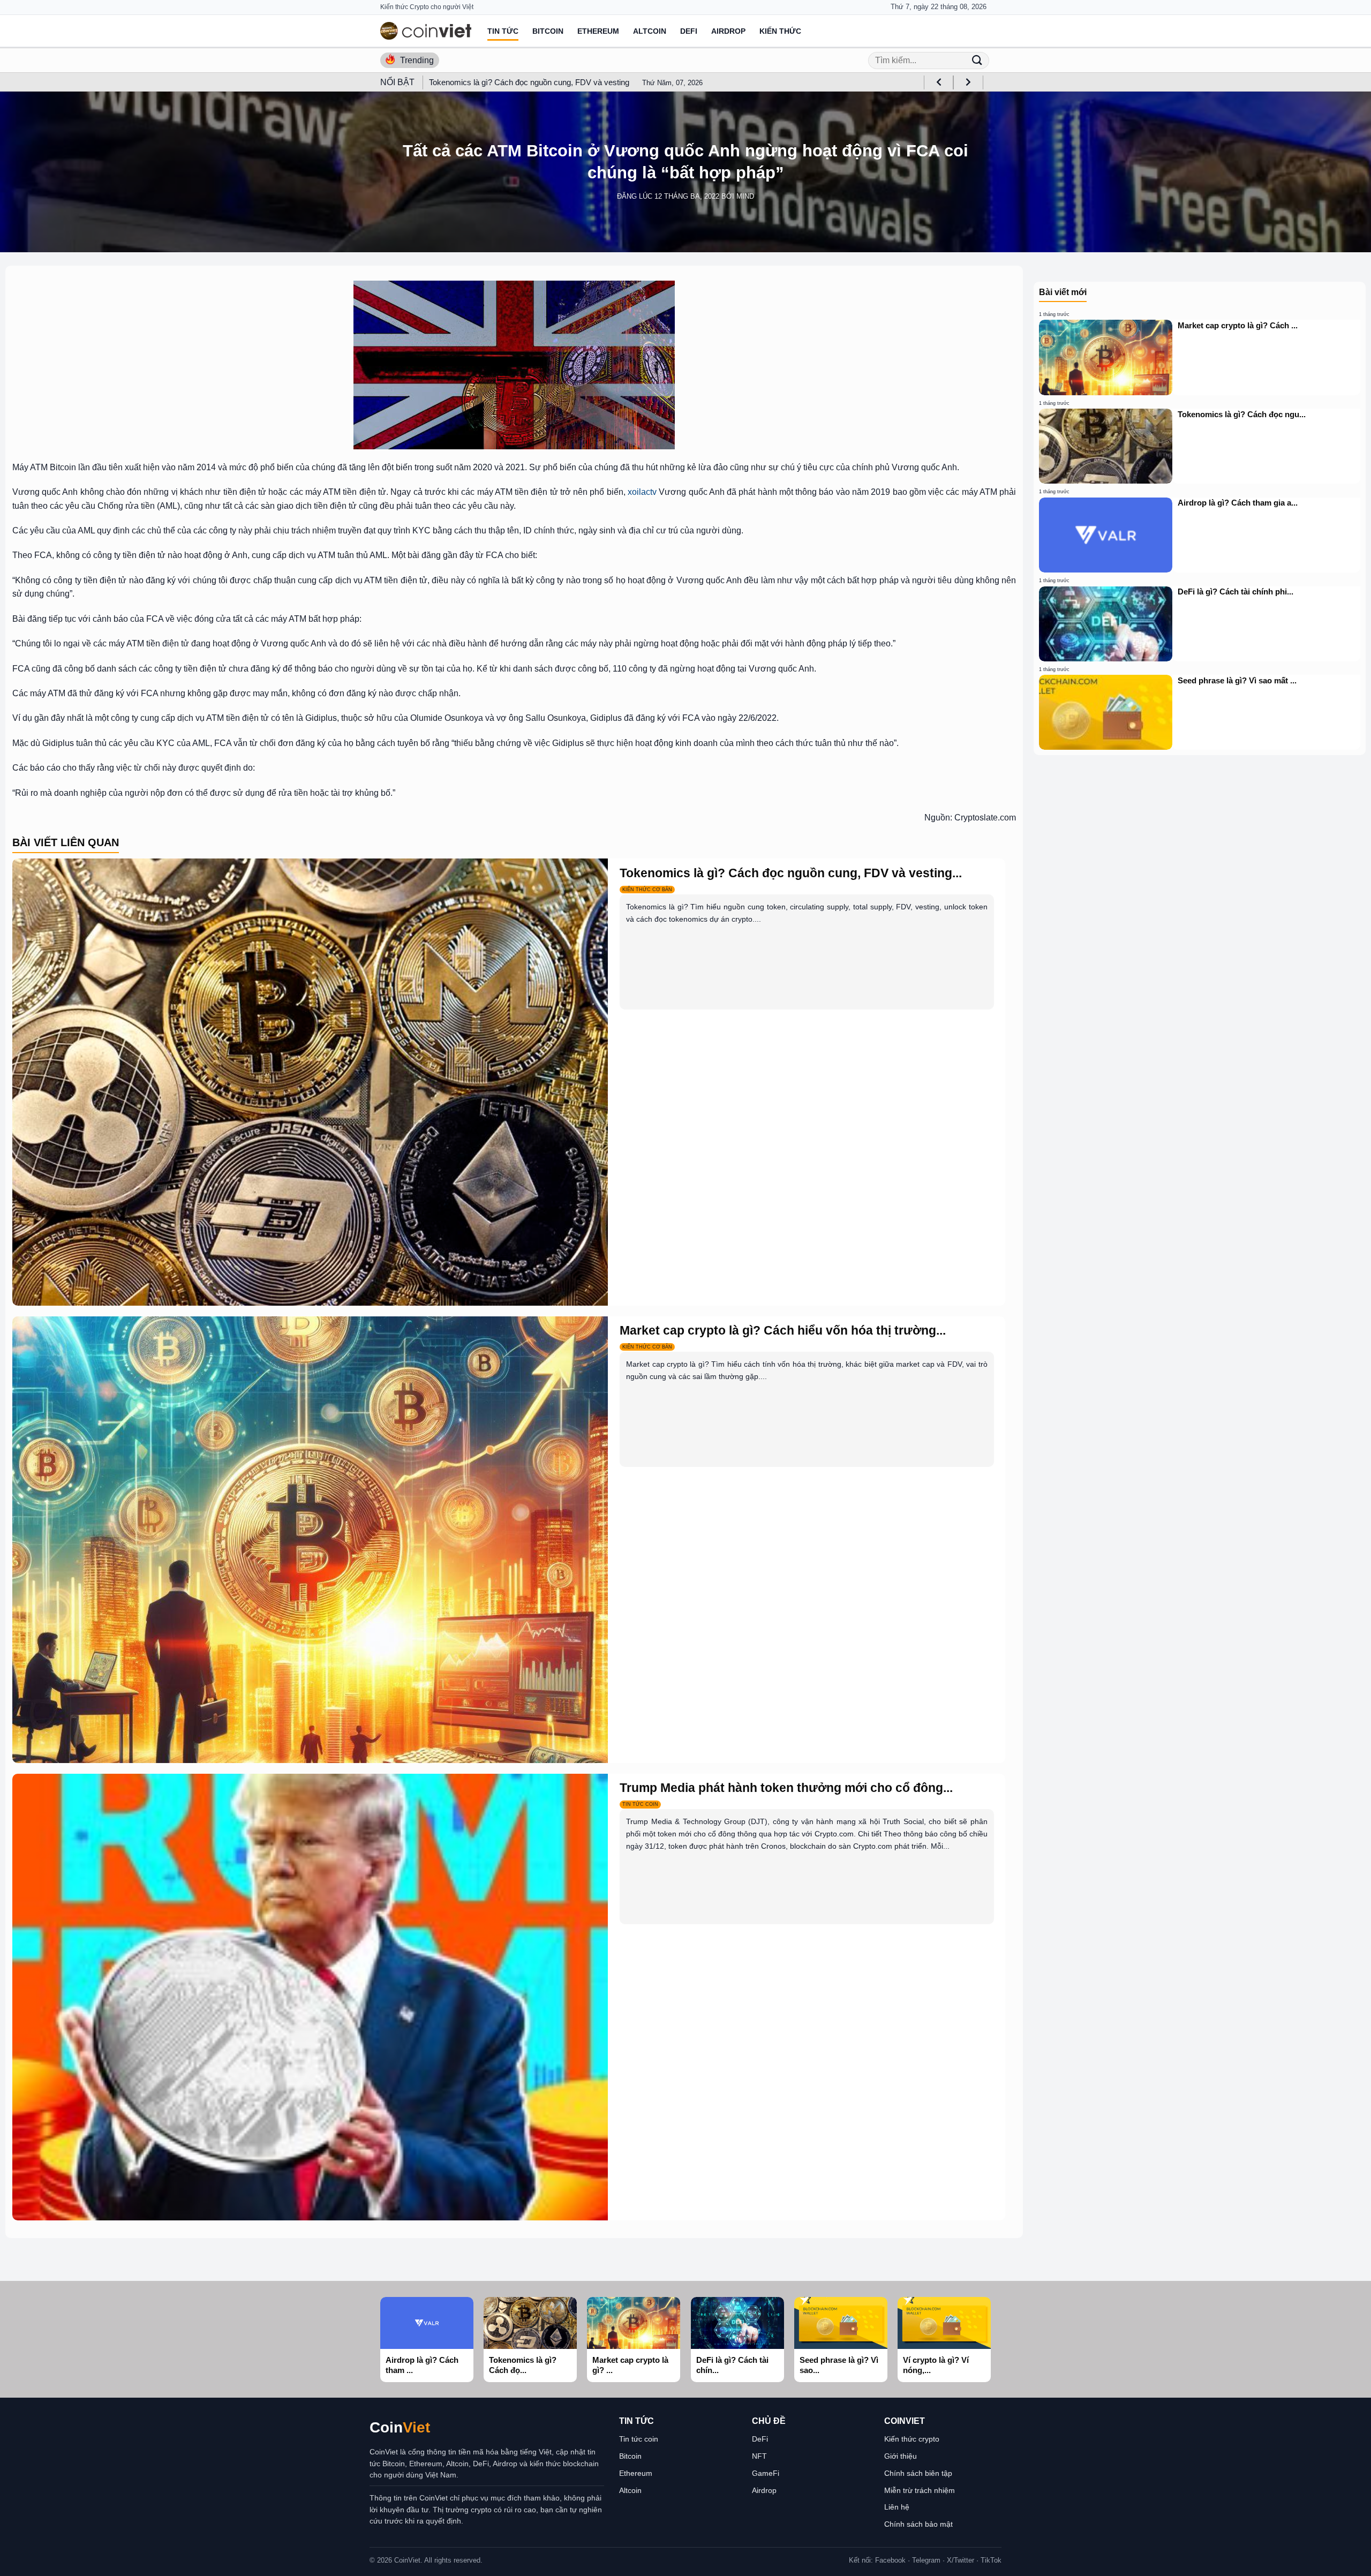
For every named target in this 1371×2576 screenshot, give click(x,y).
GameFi (766, 2473)
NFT (759, 2456)
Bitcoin (548, 31)
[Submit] (977, 60)
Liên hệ (897, 2507)
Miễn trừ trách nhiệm (920, 2490)
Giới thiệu (901, 2456)
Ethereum (598, 31)
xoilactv (642, 492)
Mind (745, 196)
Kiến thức (780, 31)
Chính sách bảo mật (918, 2524)
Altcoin (650, 31)
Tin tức (503, 31)
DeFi (689, 31)
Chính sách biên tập (918, 2473)
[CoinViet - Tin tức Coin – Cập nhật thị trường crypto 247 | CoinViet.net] (426, 31)
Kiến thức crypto (912, 2439)
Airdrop (728, 31)
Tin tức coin (639, 2439)
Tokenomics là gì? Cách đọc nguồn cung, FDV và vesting (529, 82)
